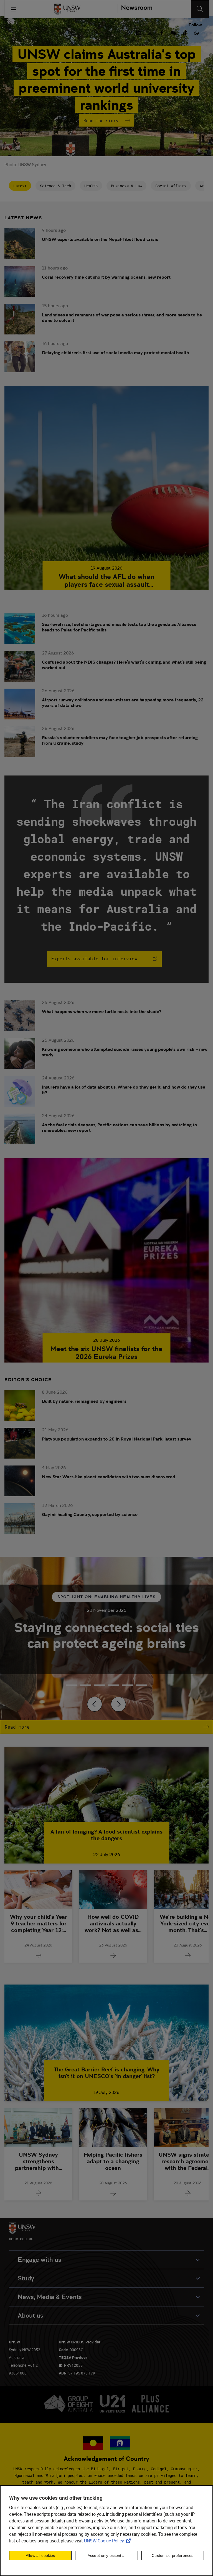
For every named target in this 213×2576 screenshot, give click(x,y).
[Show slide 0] (72, 1685)
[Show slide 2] (100, 1685)
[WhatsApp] (197, 32)
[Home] (67, 9)
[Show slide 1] (86, 1685)
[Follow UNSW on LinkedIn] (138, 32)
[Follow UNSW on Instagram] (150, 32)
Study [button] (26, 2278)
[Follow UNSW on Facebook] (162, 32)
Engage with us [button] (40, 2260)
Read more (17, 1727)
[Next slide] (118, 1704)
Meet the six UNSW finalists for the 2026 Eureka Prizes (106, 1353)
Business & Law (126, 186)
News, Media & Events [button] (50, 2297)
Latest (20, 186)
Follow (195, 25)
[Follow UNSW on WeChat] (173, 32)
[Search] (200, 9)
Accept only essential (106, 2555)
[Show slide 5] (141, 1685)
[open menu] (14, 9)
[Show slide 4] (127, 1685)
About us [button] (31, 2316)
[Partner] (135, 9)
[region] (106, 2531)
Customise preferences (173, 2555)
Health (91, 186)
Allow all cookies (40, 2555)
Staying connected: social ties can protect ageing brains (106, 1635)
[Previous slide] (95, 1704)
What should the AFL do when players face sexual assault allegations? (106, 581)
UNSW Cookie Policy (108, 2541)
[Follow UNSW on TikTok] (185, 32)
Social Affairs (171, 186)
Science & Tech (55, 186)
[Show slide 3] (113, 1685)
